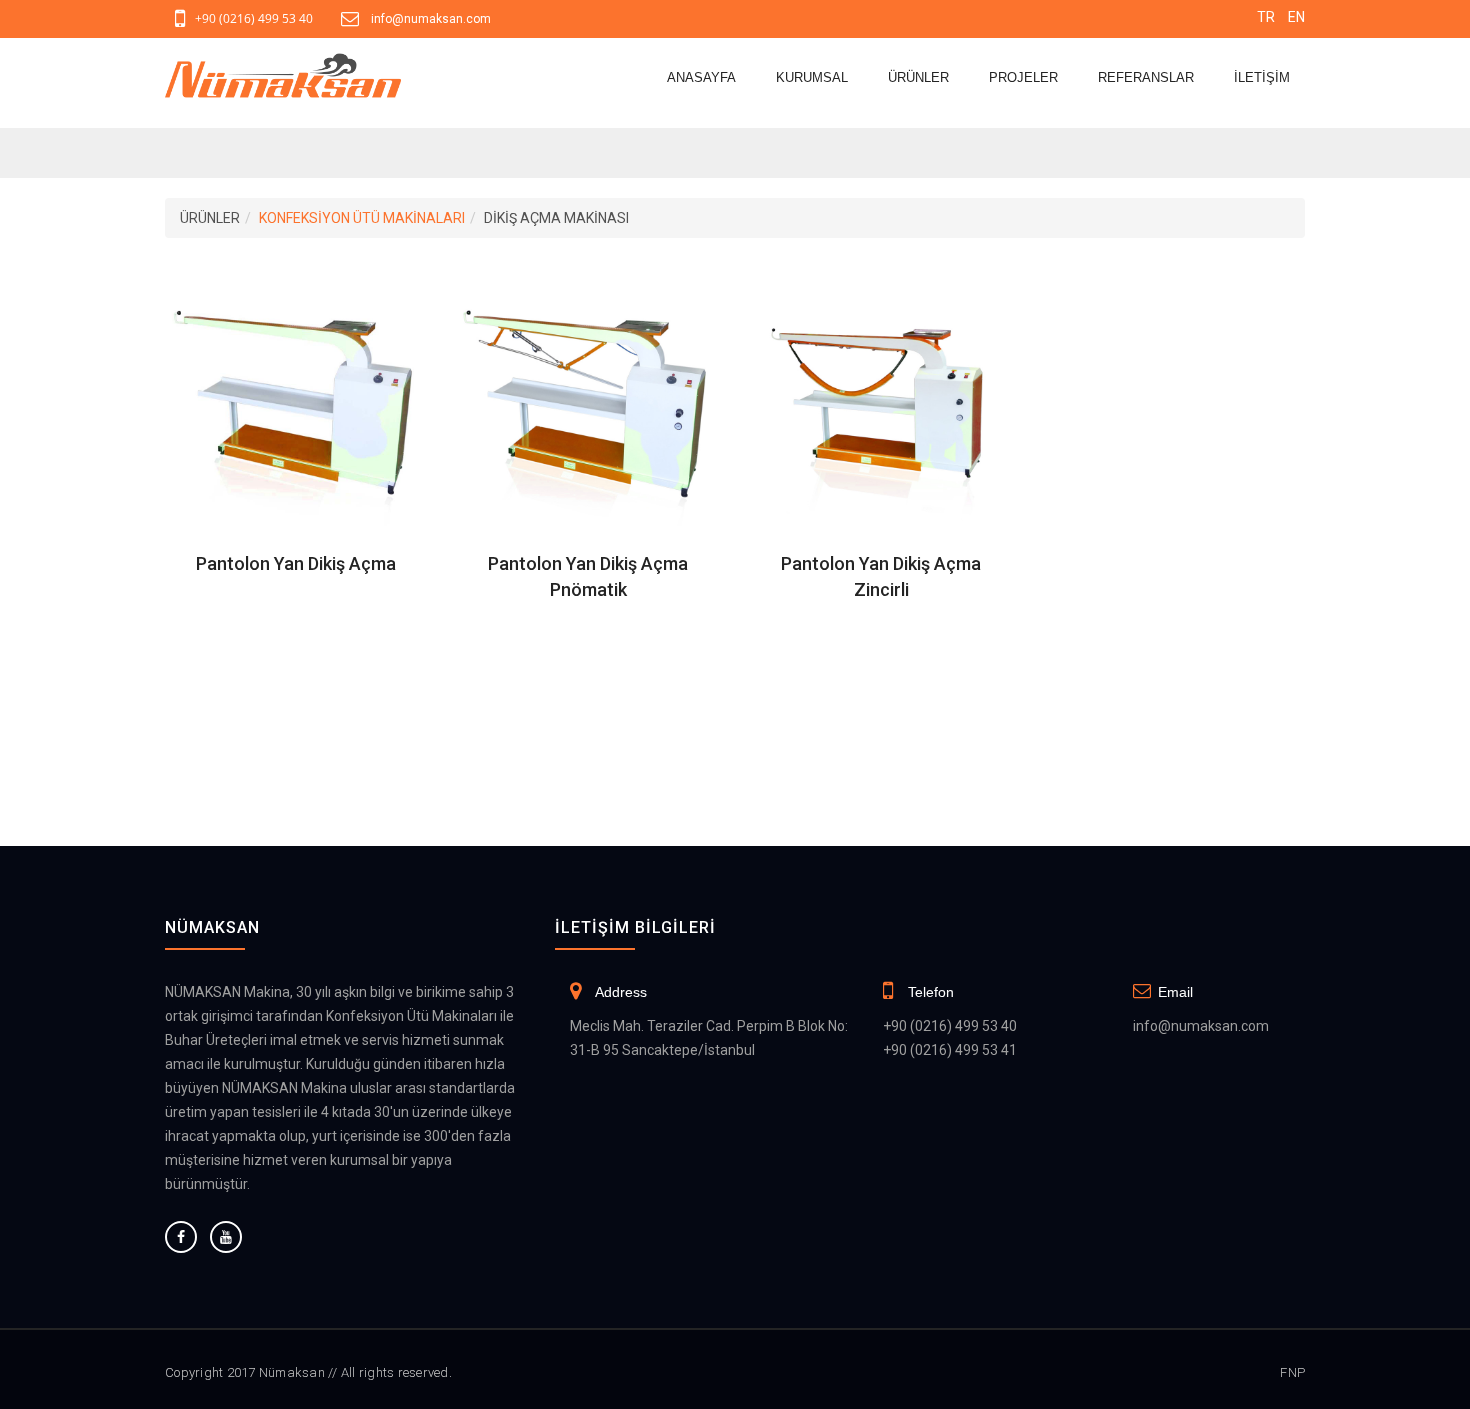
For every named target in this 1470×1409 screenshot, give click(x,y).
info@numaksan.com (431, 19)
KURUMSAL (812, 77)
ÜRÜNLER (918, 77)
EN (1296, 17)
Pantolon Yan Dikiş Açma (296, 563)
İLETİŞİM (1262, 77)
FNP (1292, 1372)
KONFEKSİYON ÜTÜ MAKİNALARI (362, 218)
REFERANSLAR (1146, 77)
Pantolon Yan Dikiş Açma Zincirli (881, 576)
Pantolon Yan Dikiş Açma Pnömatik (588, 576)
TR (1266, 17)
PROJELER (1023, 77)
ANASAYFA (701, 77)
